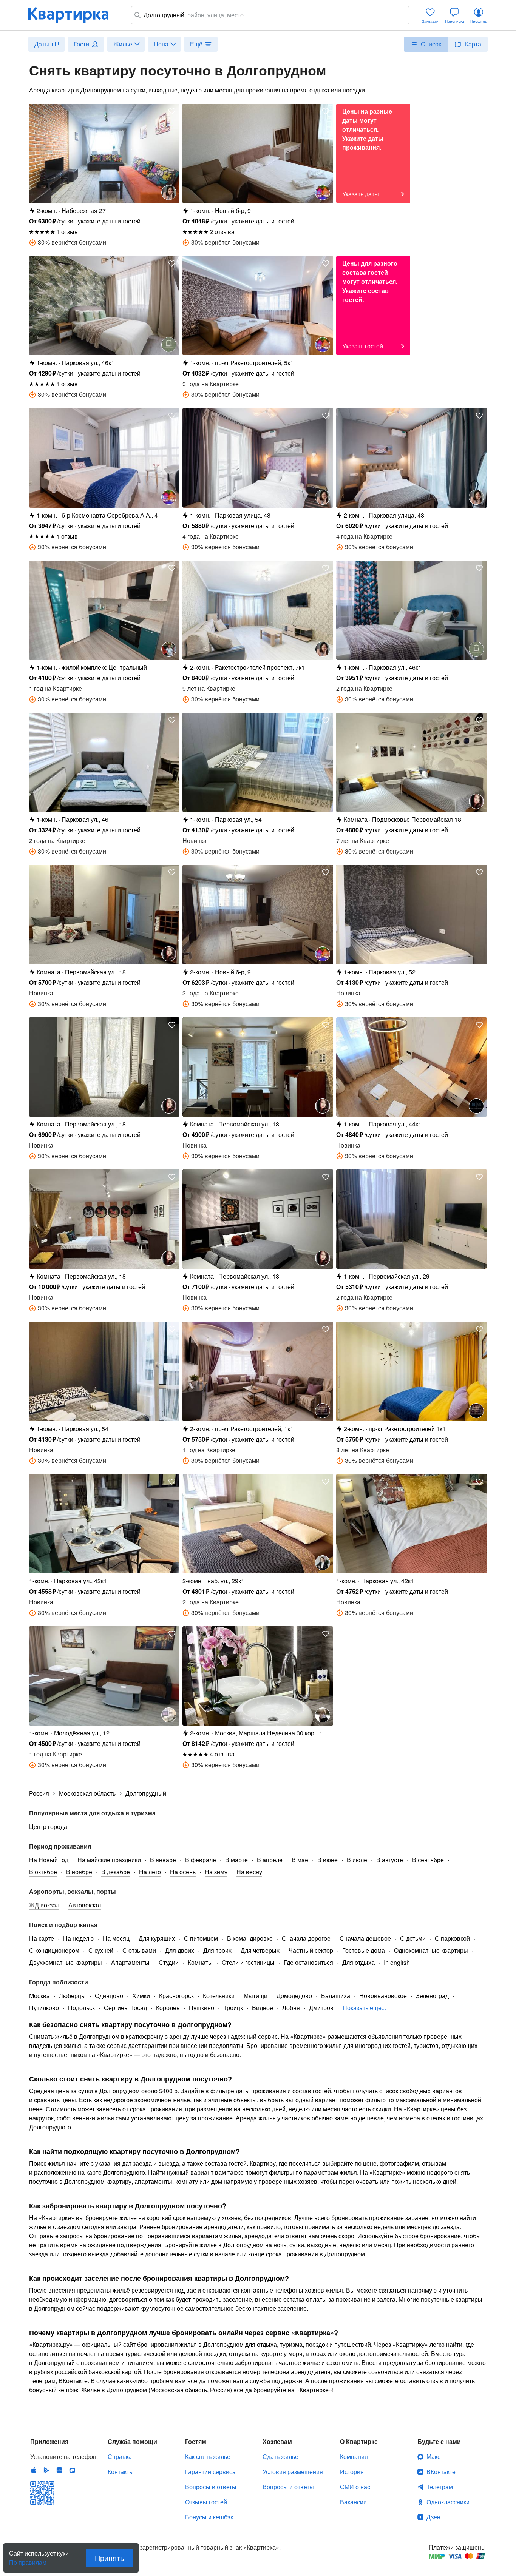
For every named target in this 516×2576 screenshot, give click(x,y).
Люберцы (72, 1996)
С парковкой (452, 1938)
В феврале (201, 1860)
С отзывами (139, 1950)
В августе (390, 1860)
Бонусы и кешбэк (209, 2517)
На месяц (116, 1938)
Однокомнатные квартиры (431, 1950)
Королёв (168, 2008)
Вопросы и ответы (211, 2487)
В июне (328, 1860)
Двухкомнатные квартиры (66, 1962)
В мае (300, 1860)
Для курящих (157, 1938)
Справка (120, 2457)
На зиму (216, 1872)
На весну (249, 1872)
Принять (109, 2558)
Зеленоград (432, 1996)
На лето (150, 1872)
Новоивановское (383, 1996)
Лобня (291, 2008)
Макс (433, 2457)
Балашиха (336, 1996)
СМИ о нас (355, 2487)
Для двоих (180, 1950)
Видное (263, 2008)
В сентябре (428, 1860)
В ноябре (79, 1872)
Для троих (217, 1950)
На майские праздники (109, 1860)
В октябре (43, 1872)
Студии (169, 1962)
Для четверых (260, 1950)
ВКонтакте (441, 2472)
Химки (141, 1996)
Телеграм (440, 2487)
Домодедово (294, 1996)
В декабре (116, 1872)
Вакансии (353, 2502)
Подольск (81, 2008)
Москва (39, 1996)
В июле (357, 1860)
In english (397, 1962)
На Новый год (49, 1860)
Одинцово (109, 1996)
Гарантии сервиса (210, 2472)
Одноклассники (448, 2502)
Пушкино (202, 2008)
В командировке (250, 1938)
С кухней (101, 1950)
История (352, 2472)
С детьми (413, 1938)
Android (46, 2470)
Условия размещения (293, 2472)
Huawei (59, 2470)
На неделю (78, 1938)
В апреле (270, 1860)
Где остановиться (308, 1962)
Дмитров (321, 2008)
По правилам (28, 2559)
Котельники (219, 1996)
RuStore (72, 2470)
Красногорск (176, 1996)
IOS (34, 2470)
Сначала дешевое (365, 1938)
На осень (183, 1872)
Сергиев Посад (125, 2008)
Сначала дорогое (306, 1938)
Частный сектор (311, 1950)
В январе (163, 1860)
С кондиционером (54, 1950)
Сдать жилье (280, 2457)
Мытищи (256, 1996)
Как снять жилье (208, 2457)
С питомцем (201, 1938)
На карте (42, 1938)
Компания (354, 2457)
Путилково (44, 2008)
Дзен (433, 2517)
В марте (236, 1860)
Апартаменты (130, 1962)
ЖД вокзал (44, 1905)
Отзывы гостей (206, 2502)
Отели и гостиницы (248, 1962)
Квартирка (74, 15)
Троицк (233, 2008)
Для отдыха (358, 1962)
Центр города (48, 1826)
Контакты (121, 2472)
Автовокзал (85, 1905)
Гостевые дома (364, 1950)
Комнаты (200, 1962)
